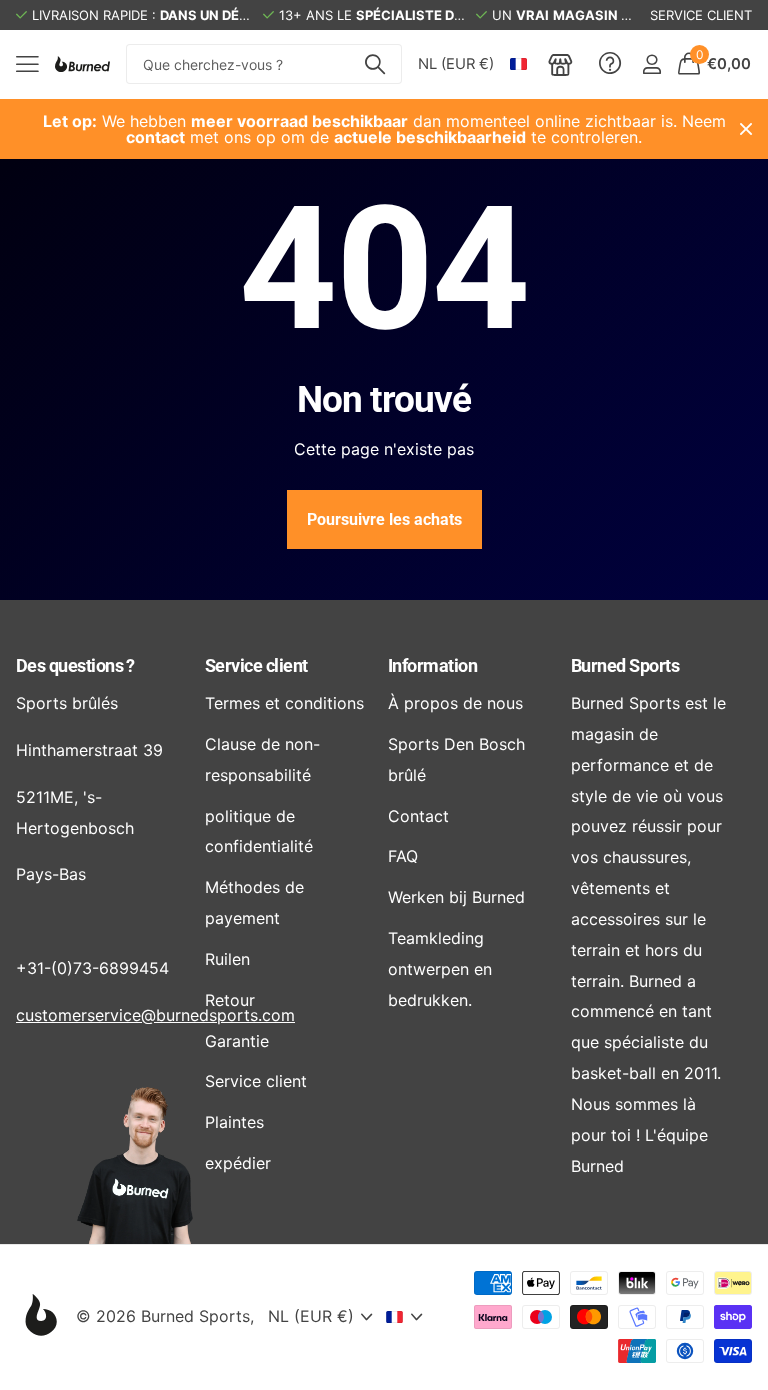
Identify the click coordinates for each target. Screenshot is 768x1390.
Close (746, 129)
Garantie (237, 1041)
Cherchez (374, 64)
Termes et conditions (284, 703)
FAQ (403, 856)
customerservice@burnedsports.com (155, 1015)
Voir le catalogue (27, 64)
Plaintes (234, 1122)
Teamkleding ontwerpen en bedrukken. (440, 969)
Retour (230, 1000)
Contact (418, 816)
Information (432, 665)
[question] (610, 64)
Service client (256, 665)
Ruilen (227, 959)
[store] (560, 64)
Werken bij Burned (456, 897)
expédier (238, 1163)
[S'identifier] (651, 64)
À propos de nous (455, 703)
